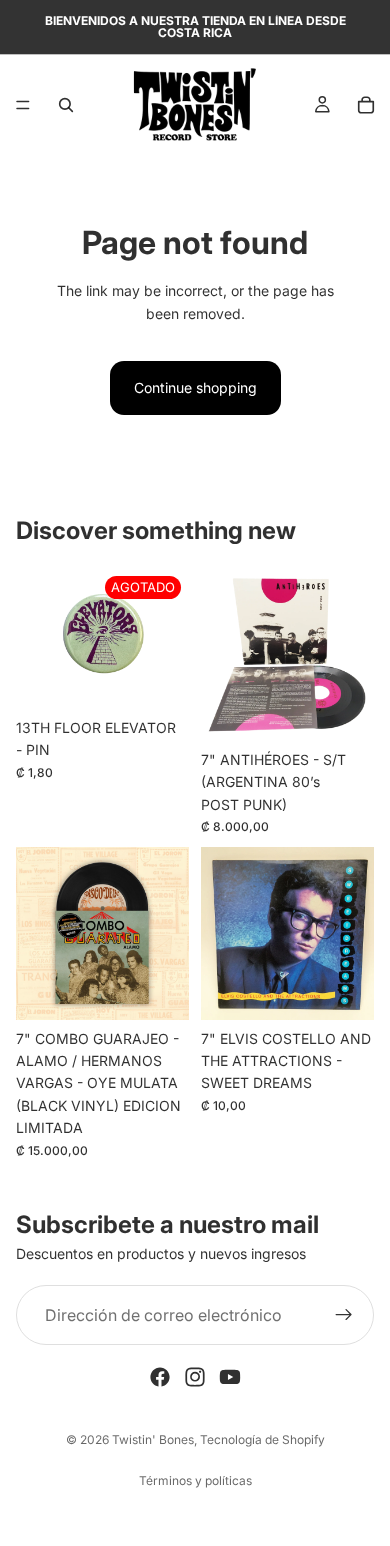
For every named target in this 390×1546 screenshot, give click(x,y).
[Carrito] (366, 105)
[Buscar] (66, 105)
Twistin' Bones (153, 1439)
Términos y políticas (195, 1480)
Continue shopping (195, 387)
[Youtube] (230, 1377)
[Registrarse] (344, 1315)
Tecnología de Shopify (262, 1439)
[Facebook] (160, 1377)
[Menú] (23, 105)
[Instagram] (195, 1377)
